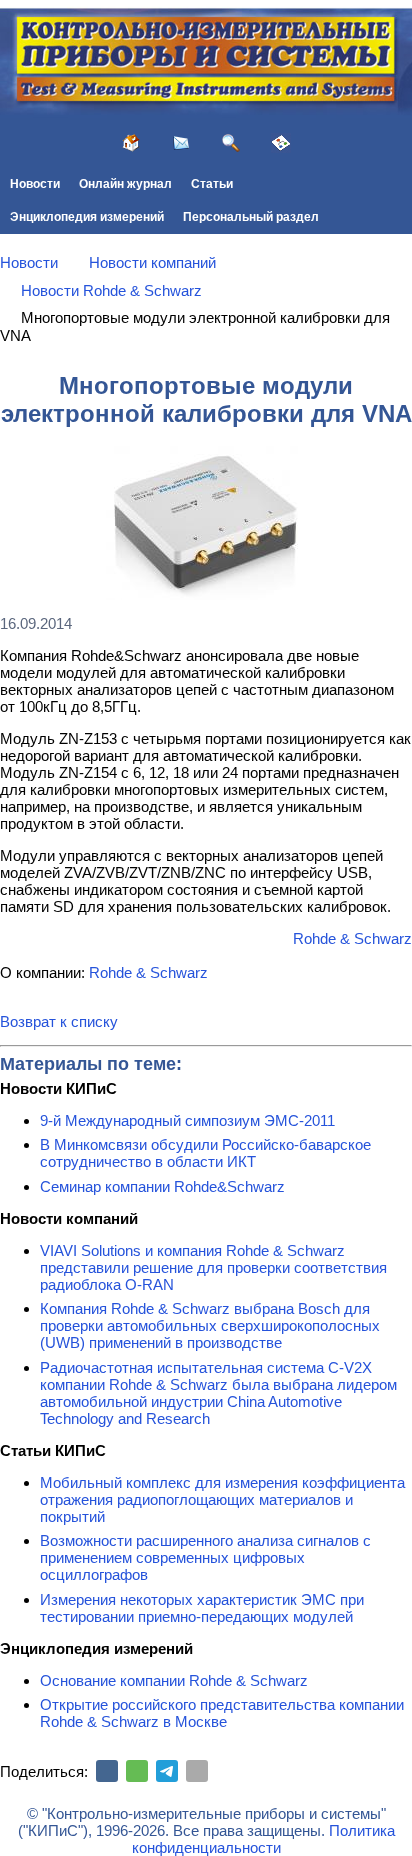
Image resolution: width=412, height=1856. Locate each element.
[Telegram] (167, 1771)
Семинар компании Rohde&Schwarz (162, 1186)
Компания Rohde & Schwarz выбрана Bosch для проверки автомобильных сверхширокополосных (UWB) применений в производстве (210, 1325)
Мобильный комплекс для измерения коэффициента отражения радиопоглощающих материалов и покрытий (222, 1499)
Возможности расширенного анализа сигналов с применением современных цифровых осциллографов (205, 1557)
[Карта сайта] (281, 143)
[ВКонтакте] (107, 1771)
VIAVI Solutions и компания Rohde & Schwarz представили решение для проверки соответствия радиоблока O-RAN (213, 1267)
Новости (35, 184)
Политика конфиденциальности (263, 1839)
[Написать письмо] (181, 143)
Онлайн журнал (125, 184)
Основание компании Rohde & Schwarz (174, 1680)
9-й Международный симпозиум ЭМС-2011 (187, 1120)
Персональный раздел (251, 217)
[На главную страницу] (131, 143)
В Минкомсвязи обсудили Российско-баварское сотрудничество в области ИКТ (205, 1153)
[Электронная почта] (197, 1771)
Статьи (212, 184)
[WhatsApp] (137, 1771)
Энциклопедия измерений (87, 217)
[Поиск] (231, 143)
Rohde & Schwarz (352, 938)
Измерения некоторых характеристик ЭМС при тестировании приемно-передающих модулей (202, 1608)
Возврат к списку (59, 1021)
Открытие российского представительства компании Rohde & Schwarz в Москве (222, 1713)
